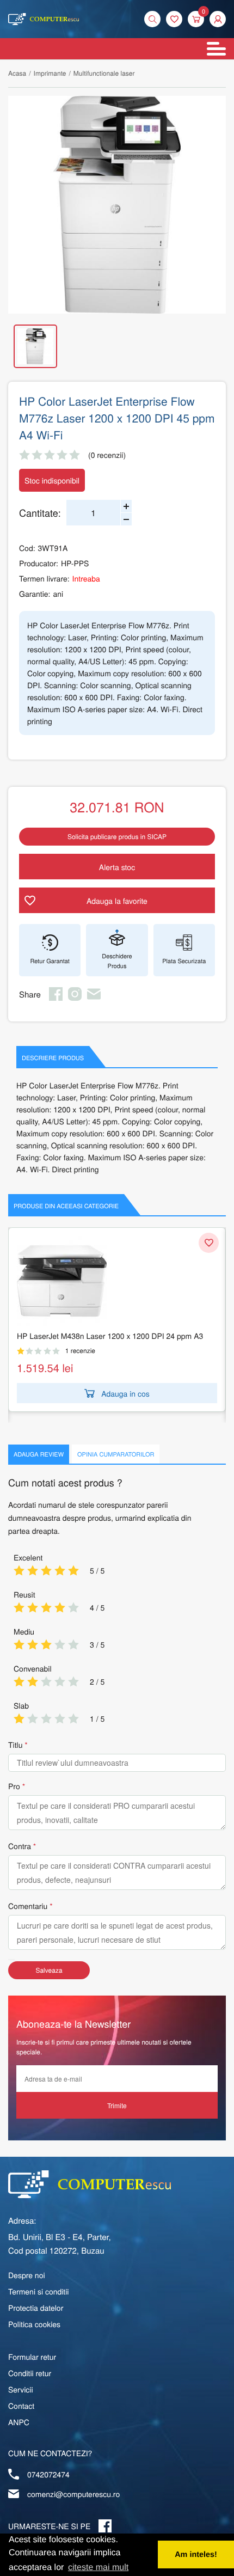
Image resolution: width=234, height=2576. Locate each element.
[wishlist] (174, 19)
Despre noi (27, 2275)
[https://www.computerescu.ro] (90, 2184)
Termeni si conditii (38, 2291)
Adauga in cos (125, 1393)
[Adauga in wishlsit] (209, 1243)
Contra (20, 1846)
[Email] (94, 998)
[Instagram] (75, 998)
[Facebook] (56, 998)
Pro (14, 1786)
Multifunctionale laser (104, 73)
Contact (21, 2406)
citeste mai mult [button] (98, 2568)
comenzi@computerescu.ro (73, 2494)
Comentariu (28, 1906)
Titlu (15, 1745)
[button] (218, 19)
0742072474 (48, 2474)
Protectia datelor (36, 2308)
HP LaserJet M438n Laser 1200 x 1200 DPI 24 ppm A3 (110, 1336)
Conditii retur (30, 2373)
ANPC (19, 2422)
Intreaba (86, 578)
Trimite (117, 2105)
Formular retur (32, 2357)
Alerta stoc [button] (117, 867)
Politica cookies (34, 2324)
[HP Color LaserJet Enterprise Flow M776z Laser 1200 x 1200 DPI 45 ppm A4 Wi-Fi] (117, 205)
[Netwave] (44, 19)
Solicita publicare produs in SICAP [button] (117, 837)
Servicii (21, 2389)
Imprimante (50, 73)
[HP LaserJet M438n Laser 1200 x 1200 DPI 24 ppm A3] (117, 1281)
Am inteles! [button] (196, 2555)
